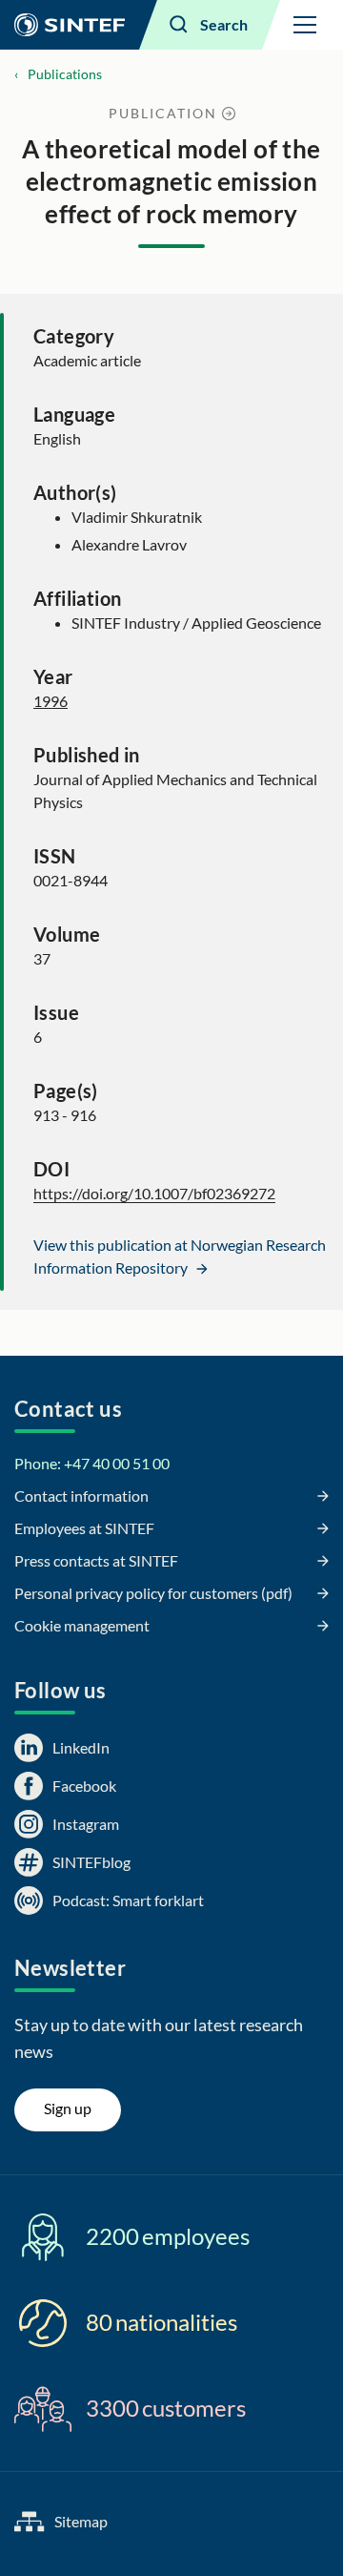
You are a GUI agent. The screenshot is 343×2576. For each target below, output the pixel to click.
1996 (50, 701)
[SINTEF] (70, 25)
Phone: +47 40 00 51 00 (92, 1463)
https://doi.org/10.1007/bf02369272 (154, 1193)
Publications (65, 74)
